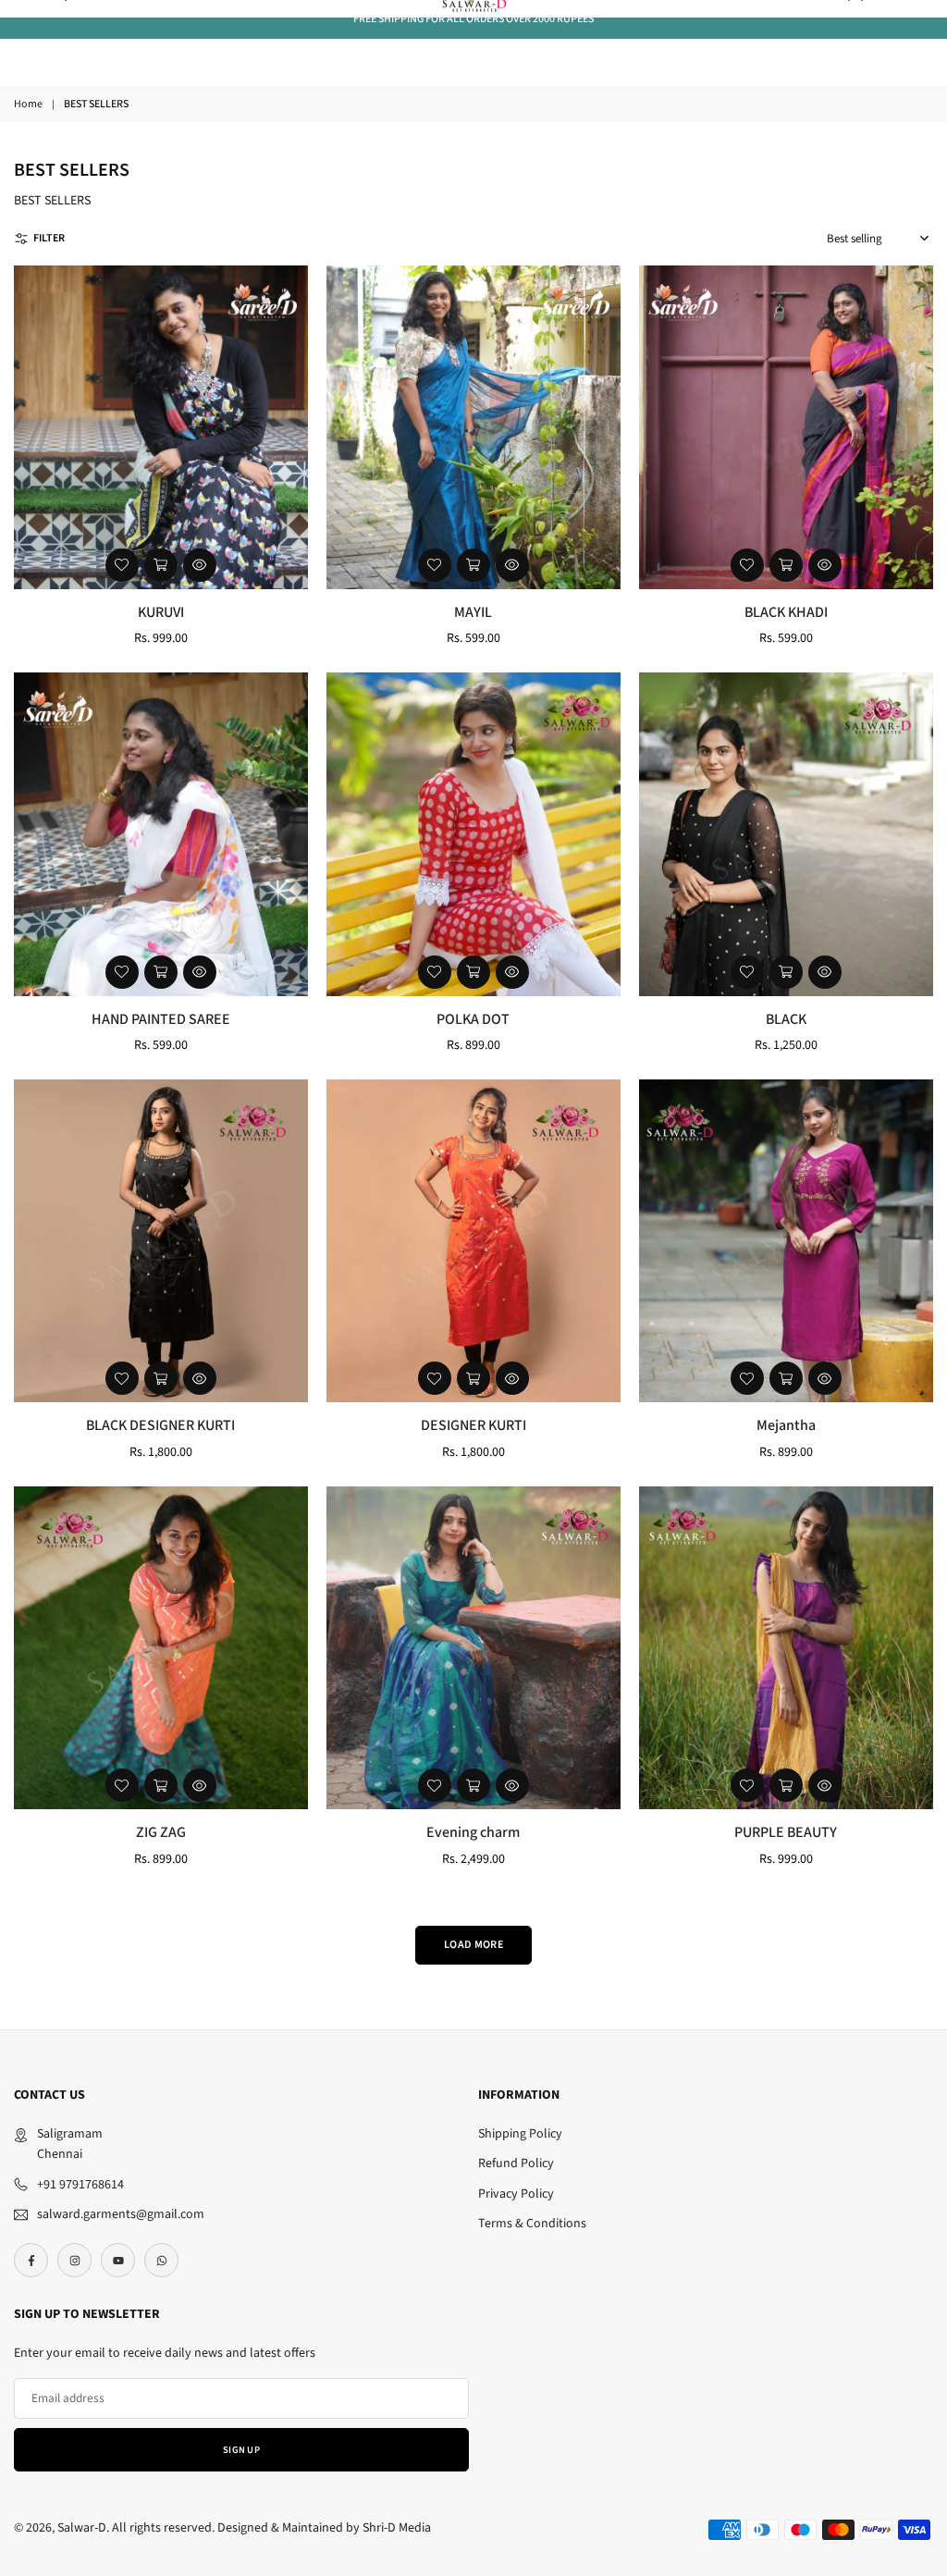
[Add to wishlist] (122, 565)
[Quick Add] (786, 972)
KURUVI (161, 612)
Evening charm (473, 1832)
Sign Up (241, 2450)
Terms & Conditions (532, 2224)
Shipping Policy (520, 2134)
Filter (49, 238)
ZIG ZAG (161, 1832)
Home (28, 104)
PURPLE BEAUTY (786, 1832)
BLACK (786, 1019)
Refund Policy (516, 2163)
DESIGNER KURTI (473, 1425)
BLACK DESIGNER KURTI (160, 1425)
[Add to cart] (161, 565)
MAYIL (473, 612)
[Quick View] (200, 565)
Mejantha (786, 1425)
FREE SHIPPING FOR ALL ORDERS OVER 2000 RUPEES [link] (473, 19)
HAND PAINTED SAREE (161, 1019)
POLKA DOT (473, 1019)
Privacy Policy (516, 2194)
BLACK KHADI (786, 612)
